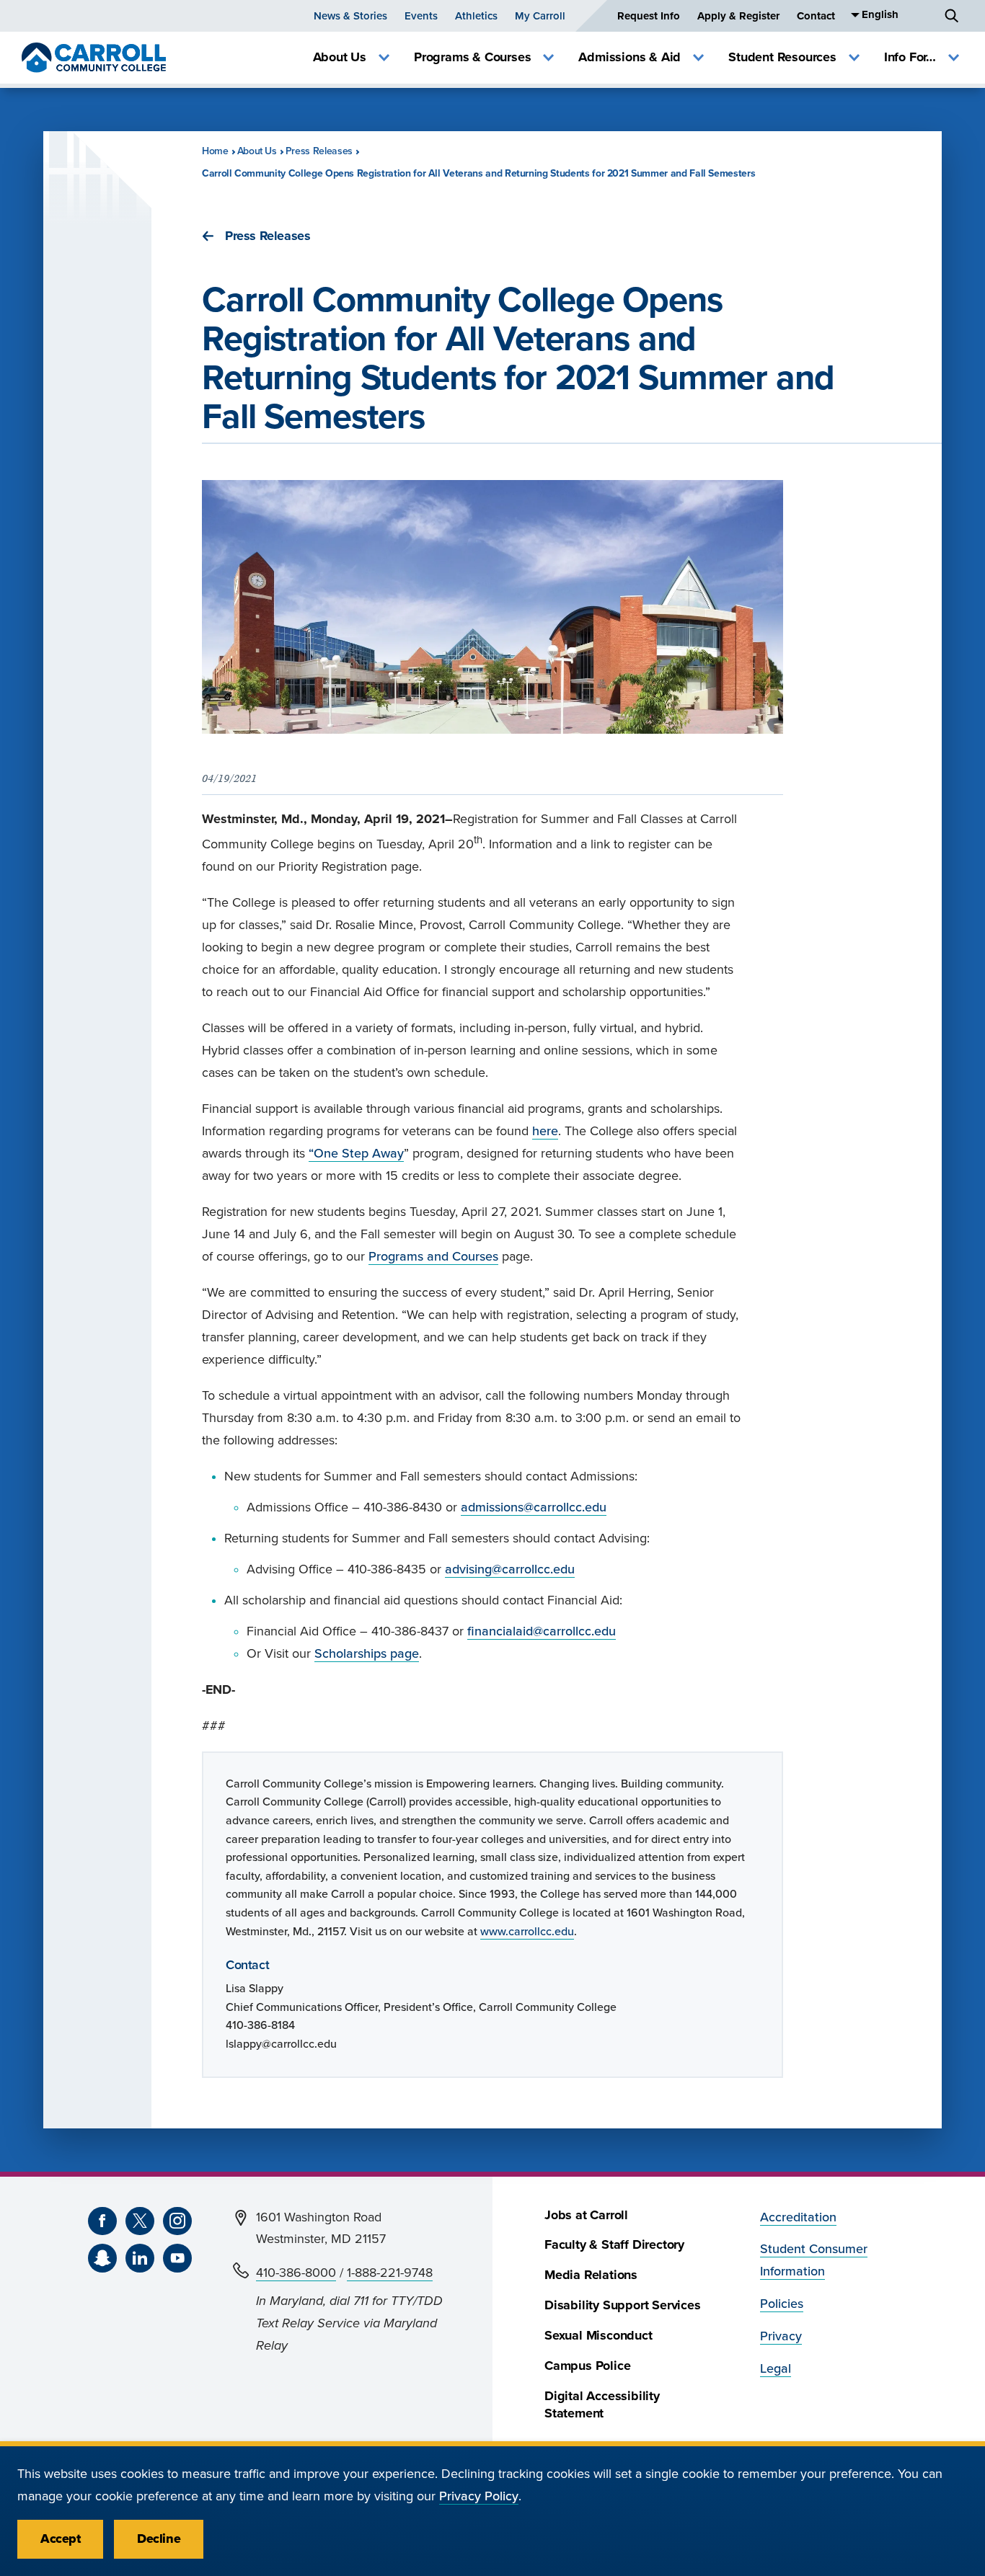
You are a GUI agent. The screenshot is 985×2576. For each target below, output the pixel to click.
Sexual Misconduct (598, 2336)
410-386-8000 (296, 2273)
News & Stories (350, 16)
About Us (340, 57)
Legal (776, 2369)
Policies (782, 2304)
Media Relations (591, 2275)
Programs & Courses (472, 57)
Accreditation (798, 2217)
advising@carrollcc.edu (510, 1569)
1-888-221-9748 (390, 2273)
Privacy (781, 2336)
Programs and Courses (433, 1257)
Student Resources (782, 57)
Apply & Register (738, 16)
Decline (159, 2539)
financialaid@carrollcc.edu (542, 1631)
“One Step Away (356, 1154)
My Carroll (540, 16)
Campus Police (587, 2366)
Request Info (649, 16)
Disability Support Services (623, 2305)
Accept (60, 2539)
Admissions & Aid (630, 57)
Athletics (476, 16)
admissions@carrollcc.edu (534, 1507)
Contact (816, 16)
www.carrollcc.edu (527, 1932)
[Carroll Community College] (94, 58)
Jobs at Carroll (586, 2215)
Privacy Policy (479, 2496)
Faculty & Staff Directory (614, 2245)
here (545, 1131)
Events (421, 16)
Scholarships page (367, 1654)
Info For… (910, 57)
